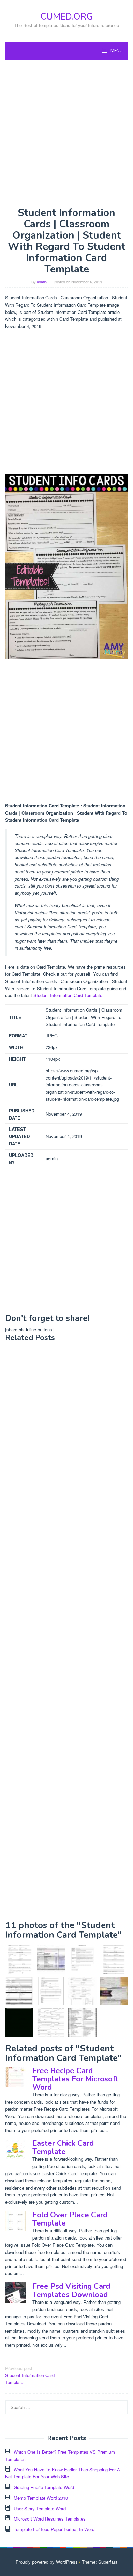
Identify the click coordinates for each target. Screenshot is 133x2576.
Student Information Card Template (68, 995)
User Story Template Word (40, 2508)
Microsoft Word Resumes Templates (50, 2519)
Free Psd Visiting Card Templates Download (71, 2291)
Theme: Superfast (100, 2562)
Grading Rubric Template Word (44, 2487)
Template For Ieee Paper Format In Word (54, 2529)
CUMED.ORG (66, 17)
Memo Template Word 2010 (41, 2498)
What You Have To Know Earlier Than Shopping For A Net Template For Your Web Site (63, 2473)
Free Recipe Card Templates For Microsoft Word (75, 2079)
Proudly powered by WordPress (47, 2562)
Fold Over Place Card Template (70, 2219)
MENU (116, 51)
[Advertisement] (66, 133)
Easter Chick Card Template (63, 2147)
